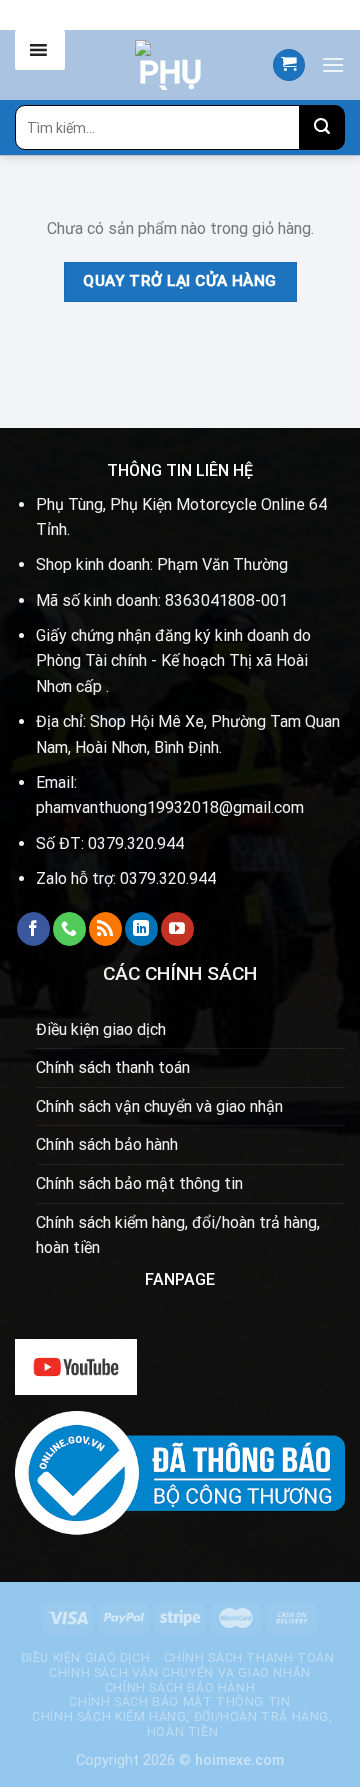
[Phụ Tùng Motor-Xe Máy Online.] (171, 65)
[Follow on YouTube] (177, 929)
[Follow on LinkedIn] (141, 929)
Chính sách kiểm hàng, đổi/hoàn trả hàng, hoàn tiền (178, 1235)
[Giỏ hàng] (289, 65)
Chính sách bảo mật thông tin (139, 1183)
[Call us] (69, 929)
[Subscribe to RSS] (105, 929)
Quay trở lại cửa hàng (180, 281)
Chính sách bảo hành (107, 1144)
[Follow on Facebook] (33, 929)
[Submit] (322, 127)
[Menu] (333, 64)
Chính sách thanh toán (113, 1067)
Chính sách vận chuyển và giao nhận (159, 1106)
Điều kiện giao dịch (101, 1029)
